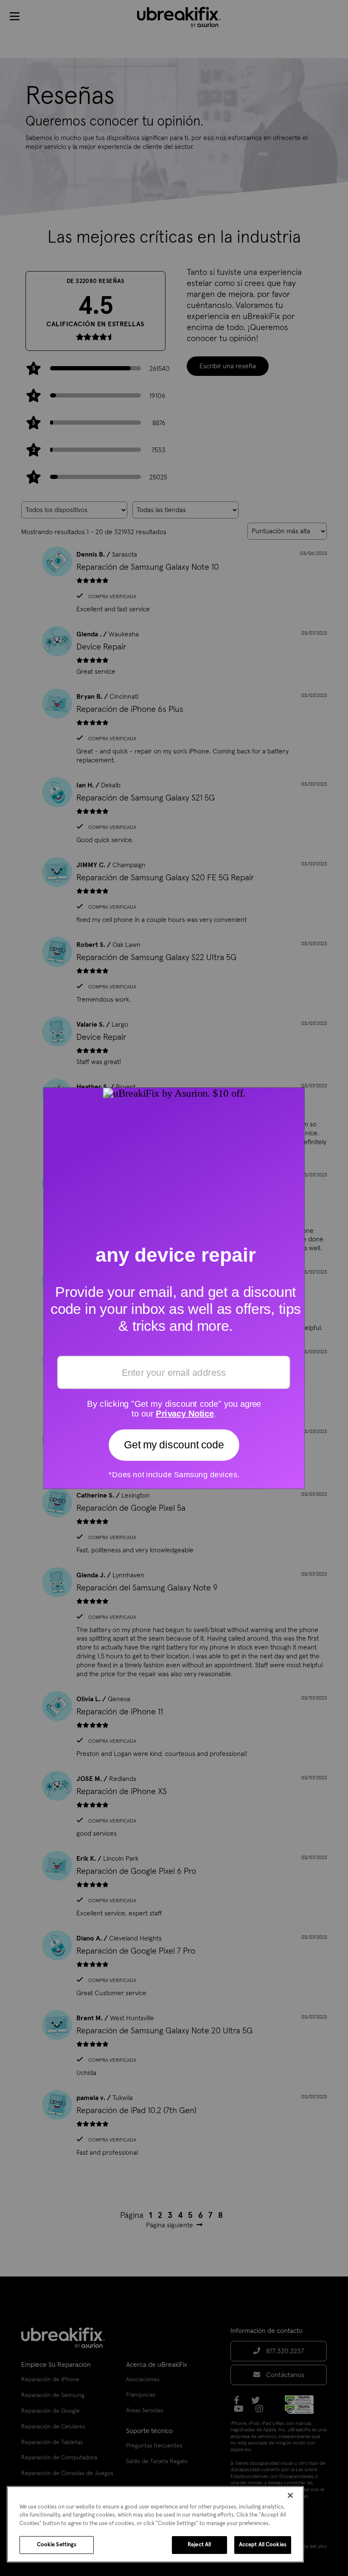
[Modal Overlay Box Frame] (174, 1288)
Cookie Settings (57, 2545)
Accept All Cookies (263, 2545)
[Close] (290, 2495)
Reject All (199, 2545)
